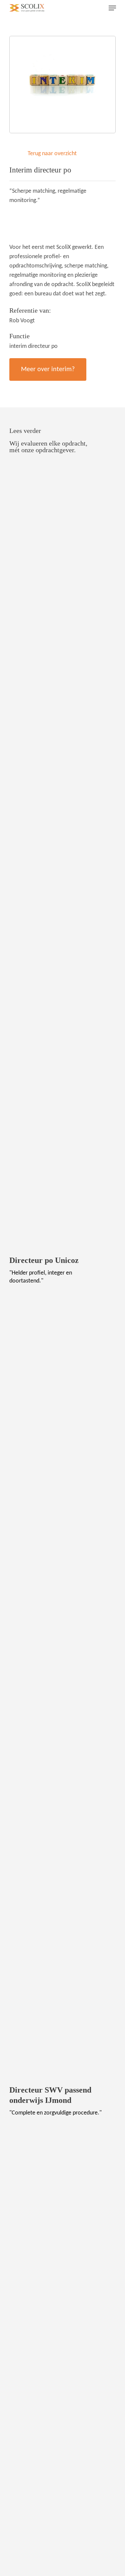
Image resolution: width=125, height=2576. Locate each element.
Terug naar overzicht (52, 154)
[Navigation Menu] (112, 8)
